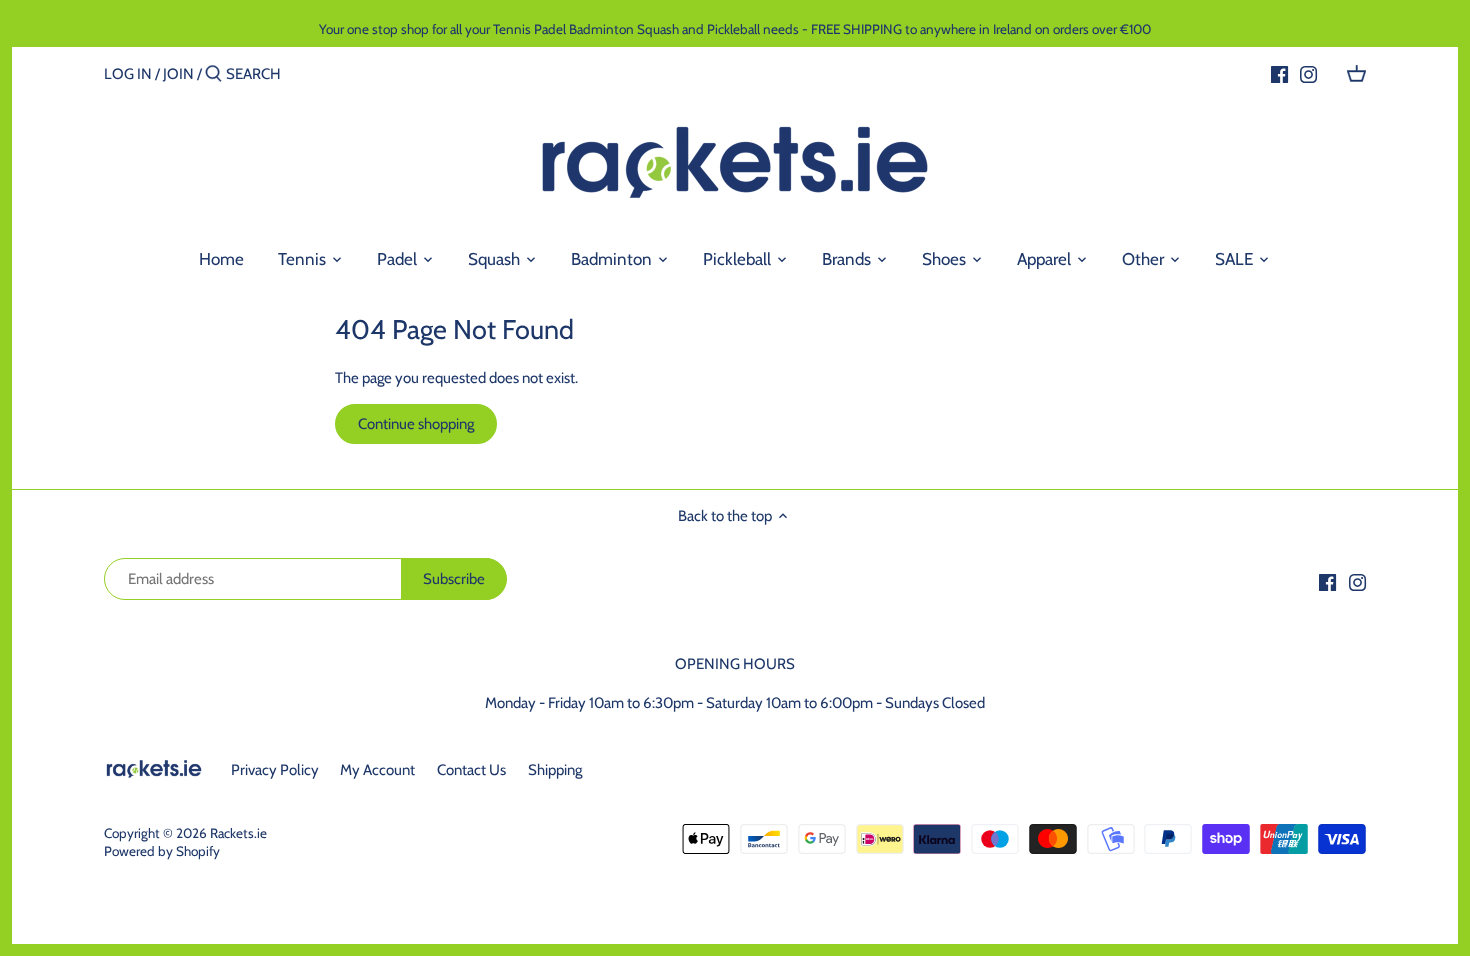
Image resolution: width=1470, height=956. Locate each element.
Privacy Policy (275, 770)
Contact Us (471, 770)
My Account (377, 770)
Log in (128, 74)
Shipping (555, 770)
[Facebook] (1279, 73)
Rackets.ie (238, 833)
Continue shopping (416, 424)
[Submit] (213, 74)
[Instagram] (1308, 73)
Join (178, 74)
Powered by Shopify (162, 851)
